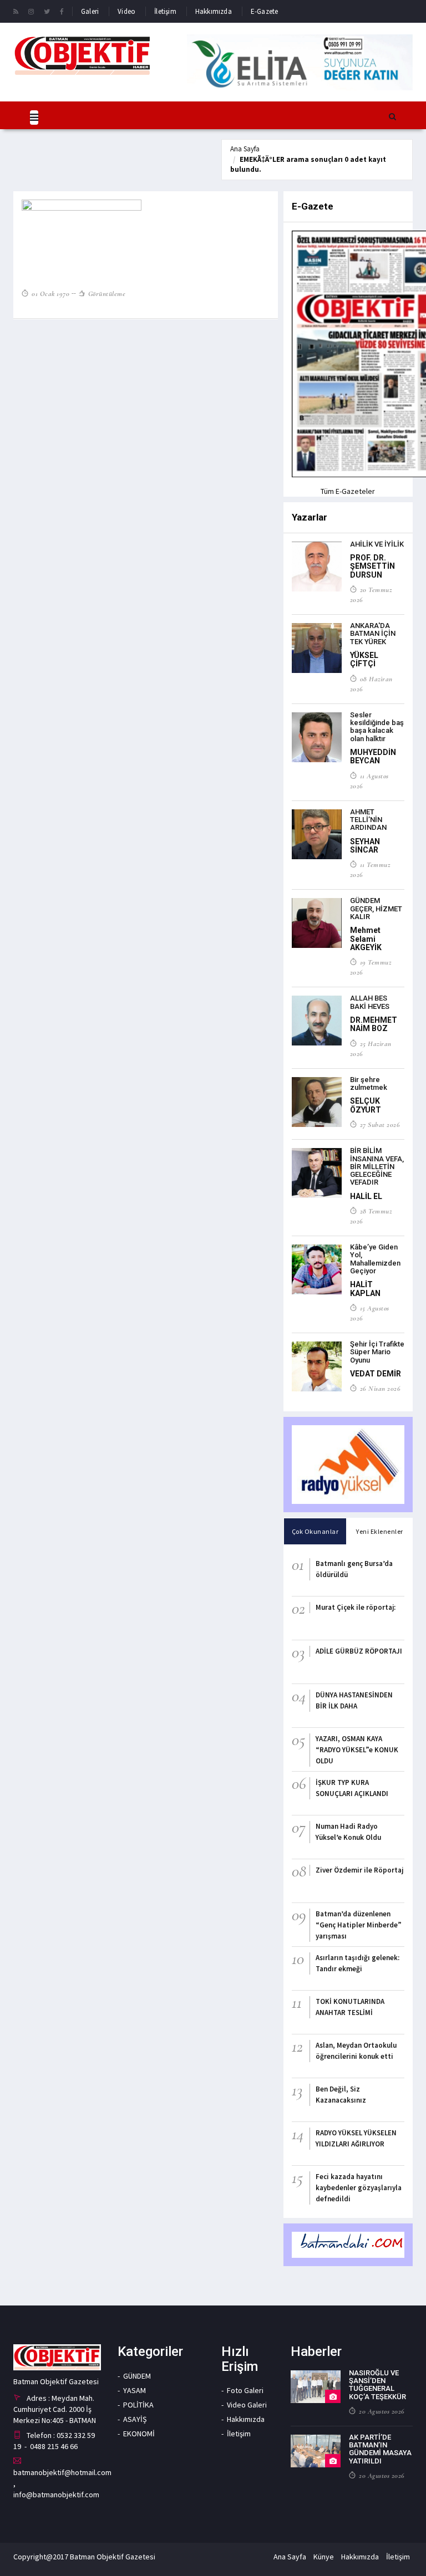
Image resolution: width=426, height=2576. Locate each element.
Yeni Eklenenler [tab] (380, 1531)
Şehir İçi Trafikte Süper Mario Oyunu (377, 1352)
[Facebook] (62, 11)
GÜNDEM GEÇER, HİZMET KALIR (376, 909)
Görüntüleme (106, 294)
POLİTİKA (138, 2405)
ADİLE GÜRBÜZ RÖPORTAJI (359, 1651)
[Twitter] (47, 11)
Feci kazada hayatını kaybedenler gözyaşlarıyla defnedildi (359, 2188)
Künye (324, 2557)
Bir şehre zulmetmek (369, 1083)
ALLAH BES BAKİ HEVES (370, 1002)
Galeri (90, 11)
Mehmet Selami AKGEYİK (366, 939)
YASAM (135, 2390)
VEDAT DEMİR (376, 1374)
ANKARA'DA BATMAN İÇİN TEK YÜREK (373, 634)
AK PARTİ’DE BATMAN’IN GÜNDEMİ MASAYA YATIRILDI (380, 2449)
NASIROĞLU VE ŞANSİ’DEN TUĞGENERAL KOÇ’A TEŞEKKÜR (377, 2385)
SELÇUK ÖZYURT (366, 1105)
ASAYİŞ (135, 2419)
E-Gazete (265, 11)
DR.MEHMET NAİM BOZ (374, 1024)
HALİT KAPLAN (365, 1289)
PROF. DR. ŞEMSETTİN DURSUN (372, 566)
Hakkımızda (214, 11)
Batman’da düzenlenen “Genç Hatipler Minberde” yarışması (359, 1925)
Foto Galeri (245, 2390)
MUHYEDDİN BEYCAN (373, 756)
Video (126, 11)
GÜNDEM (137, 2376)
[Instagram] (31, 11)
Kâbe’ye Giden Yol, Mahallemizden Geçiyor (375, 1259)
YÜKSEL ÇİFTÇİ (364, 659)
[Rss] (16, 11)
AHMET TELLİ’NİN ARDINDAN (368, 820)
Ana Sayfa (245, 149)
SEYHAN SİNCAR (365, 846)
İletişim (165, 11)
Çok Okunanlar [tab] (315, 1531)
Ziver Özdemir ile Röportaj (359, 1870)
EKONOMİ (139, 2434)
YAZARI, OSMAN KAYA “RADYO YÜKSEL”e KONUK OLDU (357, 1750)
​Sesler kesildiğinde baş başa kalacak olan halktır (377, 727)
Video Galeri (247, 2405)
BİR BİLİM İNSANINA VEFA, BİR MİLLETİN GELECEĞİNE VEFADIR (377, 1166)
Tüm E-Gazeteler (348, 491)
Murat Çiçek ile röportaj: (356, 1607)
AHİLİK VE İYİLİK (377, 544)
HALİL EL (366, 1196)
